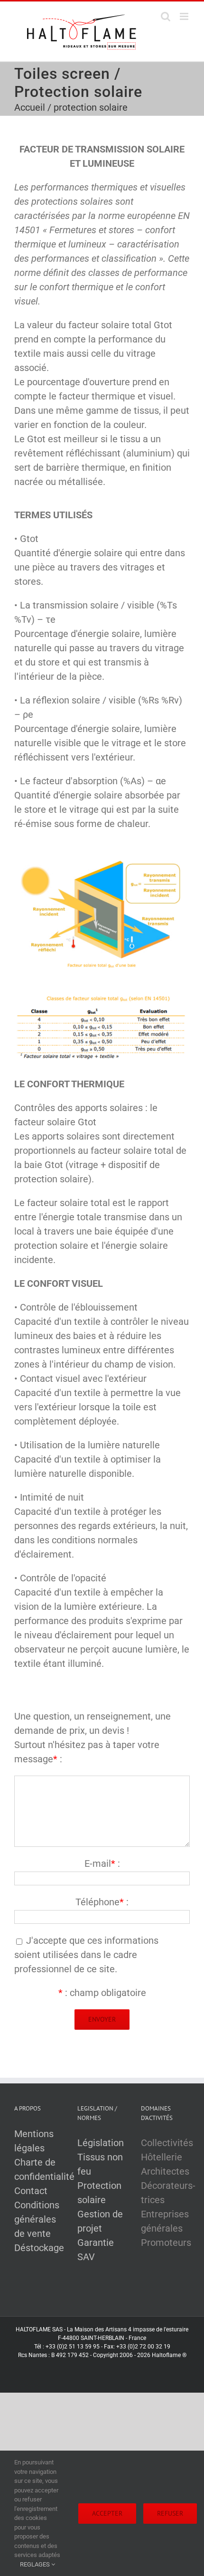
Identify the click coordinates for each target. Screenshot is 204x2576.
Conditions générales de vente (37, 2219)
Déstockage (39, 2248)
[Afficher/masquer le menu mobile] (185, 16)
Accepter (107, 2513)
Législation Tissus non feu (101, 2157)
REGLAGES (36, 2564)
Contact (31, 2191)
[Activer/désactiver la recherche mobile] (166, 16)
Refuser (170, 2513)
